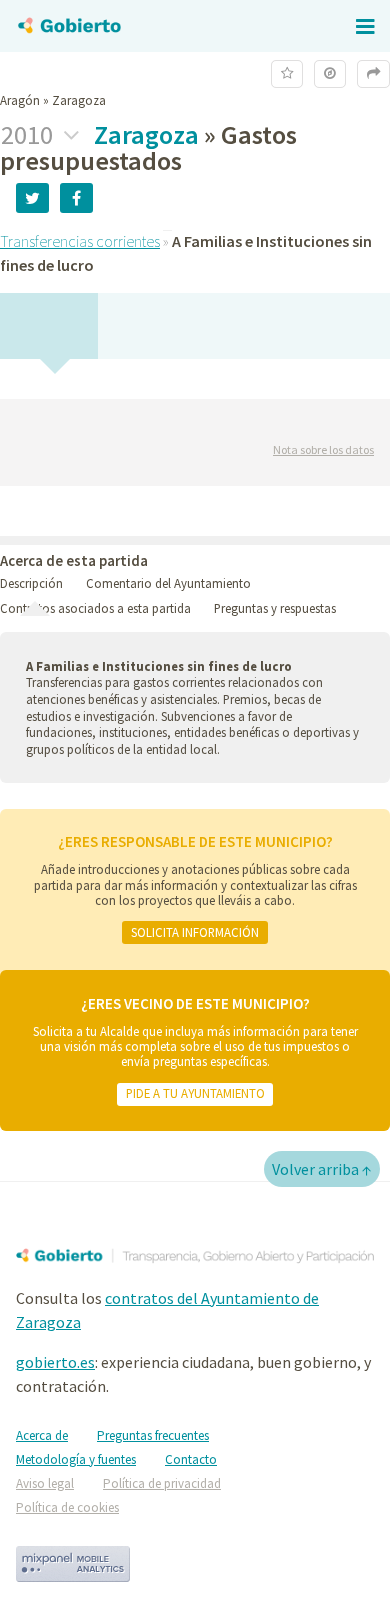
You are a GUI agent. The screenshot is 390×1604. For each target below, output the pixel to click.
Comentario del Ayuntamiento (168, 583)
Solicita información (195, 932)
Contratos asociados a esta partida (95, 608)
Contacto (191, 1459)
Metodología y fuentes (76, 1459)
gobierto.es (55, 1362)
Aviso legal (45, 1483)
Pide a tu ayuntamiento (195, 1093)
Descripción (31, 583)
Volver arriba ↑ (322, 1169)
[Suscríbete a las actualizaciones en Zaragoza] (287, 73)
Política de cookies (67, 1507)
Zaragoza (146, 134)
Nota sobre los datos (323, 449)
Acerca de (42, 1435)
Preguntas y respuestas (275, 608)
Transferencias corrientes (80, 241)
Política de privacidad (162, 1483)
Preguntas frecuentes (153, 1435)
